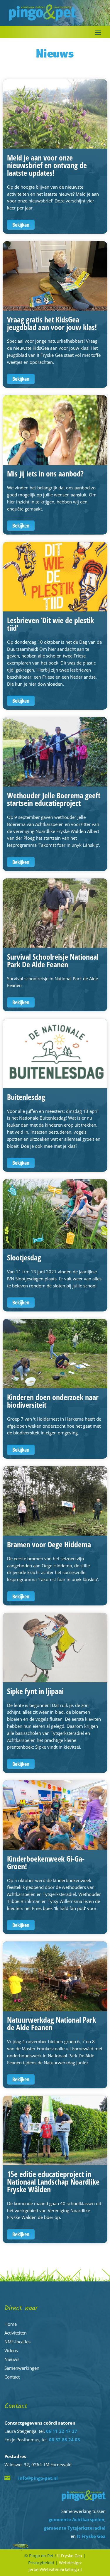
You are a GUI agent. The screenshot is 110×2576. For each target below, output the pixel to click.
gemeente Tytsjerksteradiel (75, 2528)
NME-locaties (17, 2342)
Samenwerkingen (22, 2368)
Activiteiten (16, 2333)
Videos (11, 2350)
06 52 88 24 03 (65, 2440)
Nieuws (12, 2359)
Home (11, 2324)
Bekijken (21, 225)
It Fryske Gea (91, 2536)
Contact (12, 2377)
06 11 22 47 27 (62, 2431)
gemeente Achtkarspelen (77, 2519)
